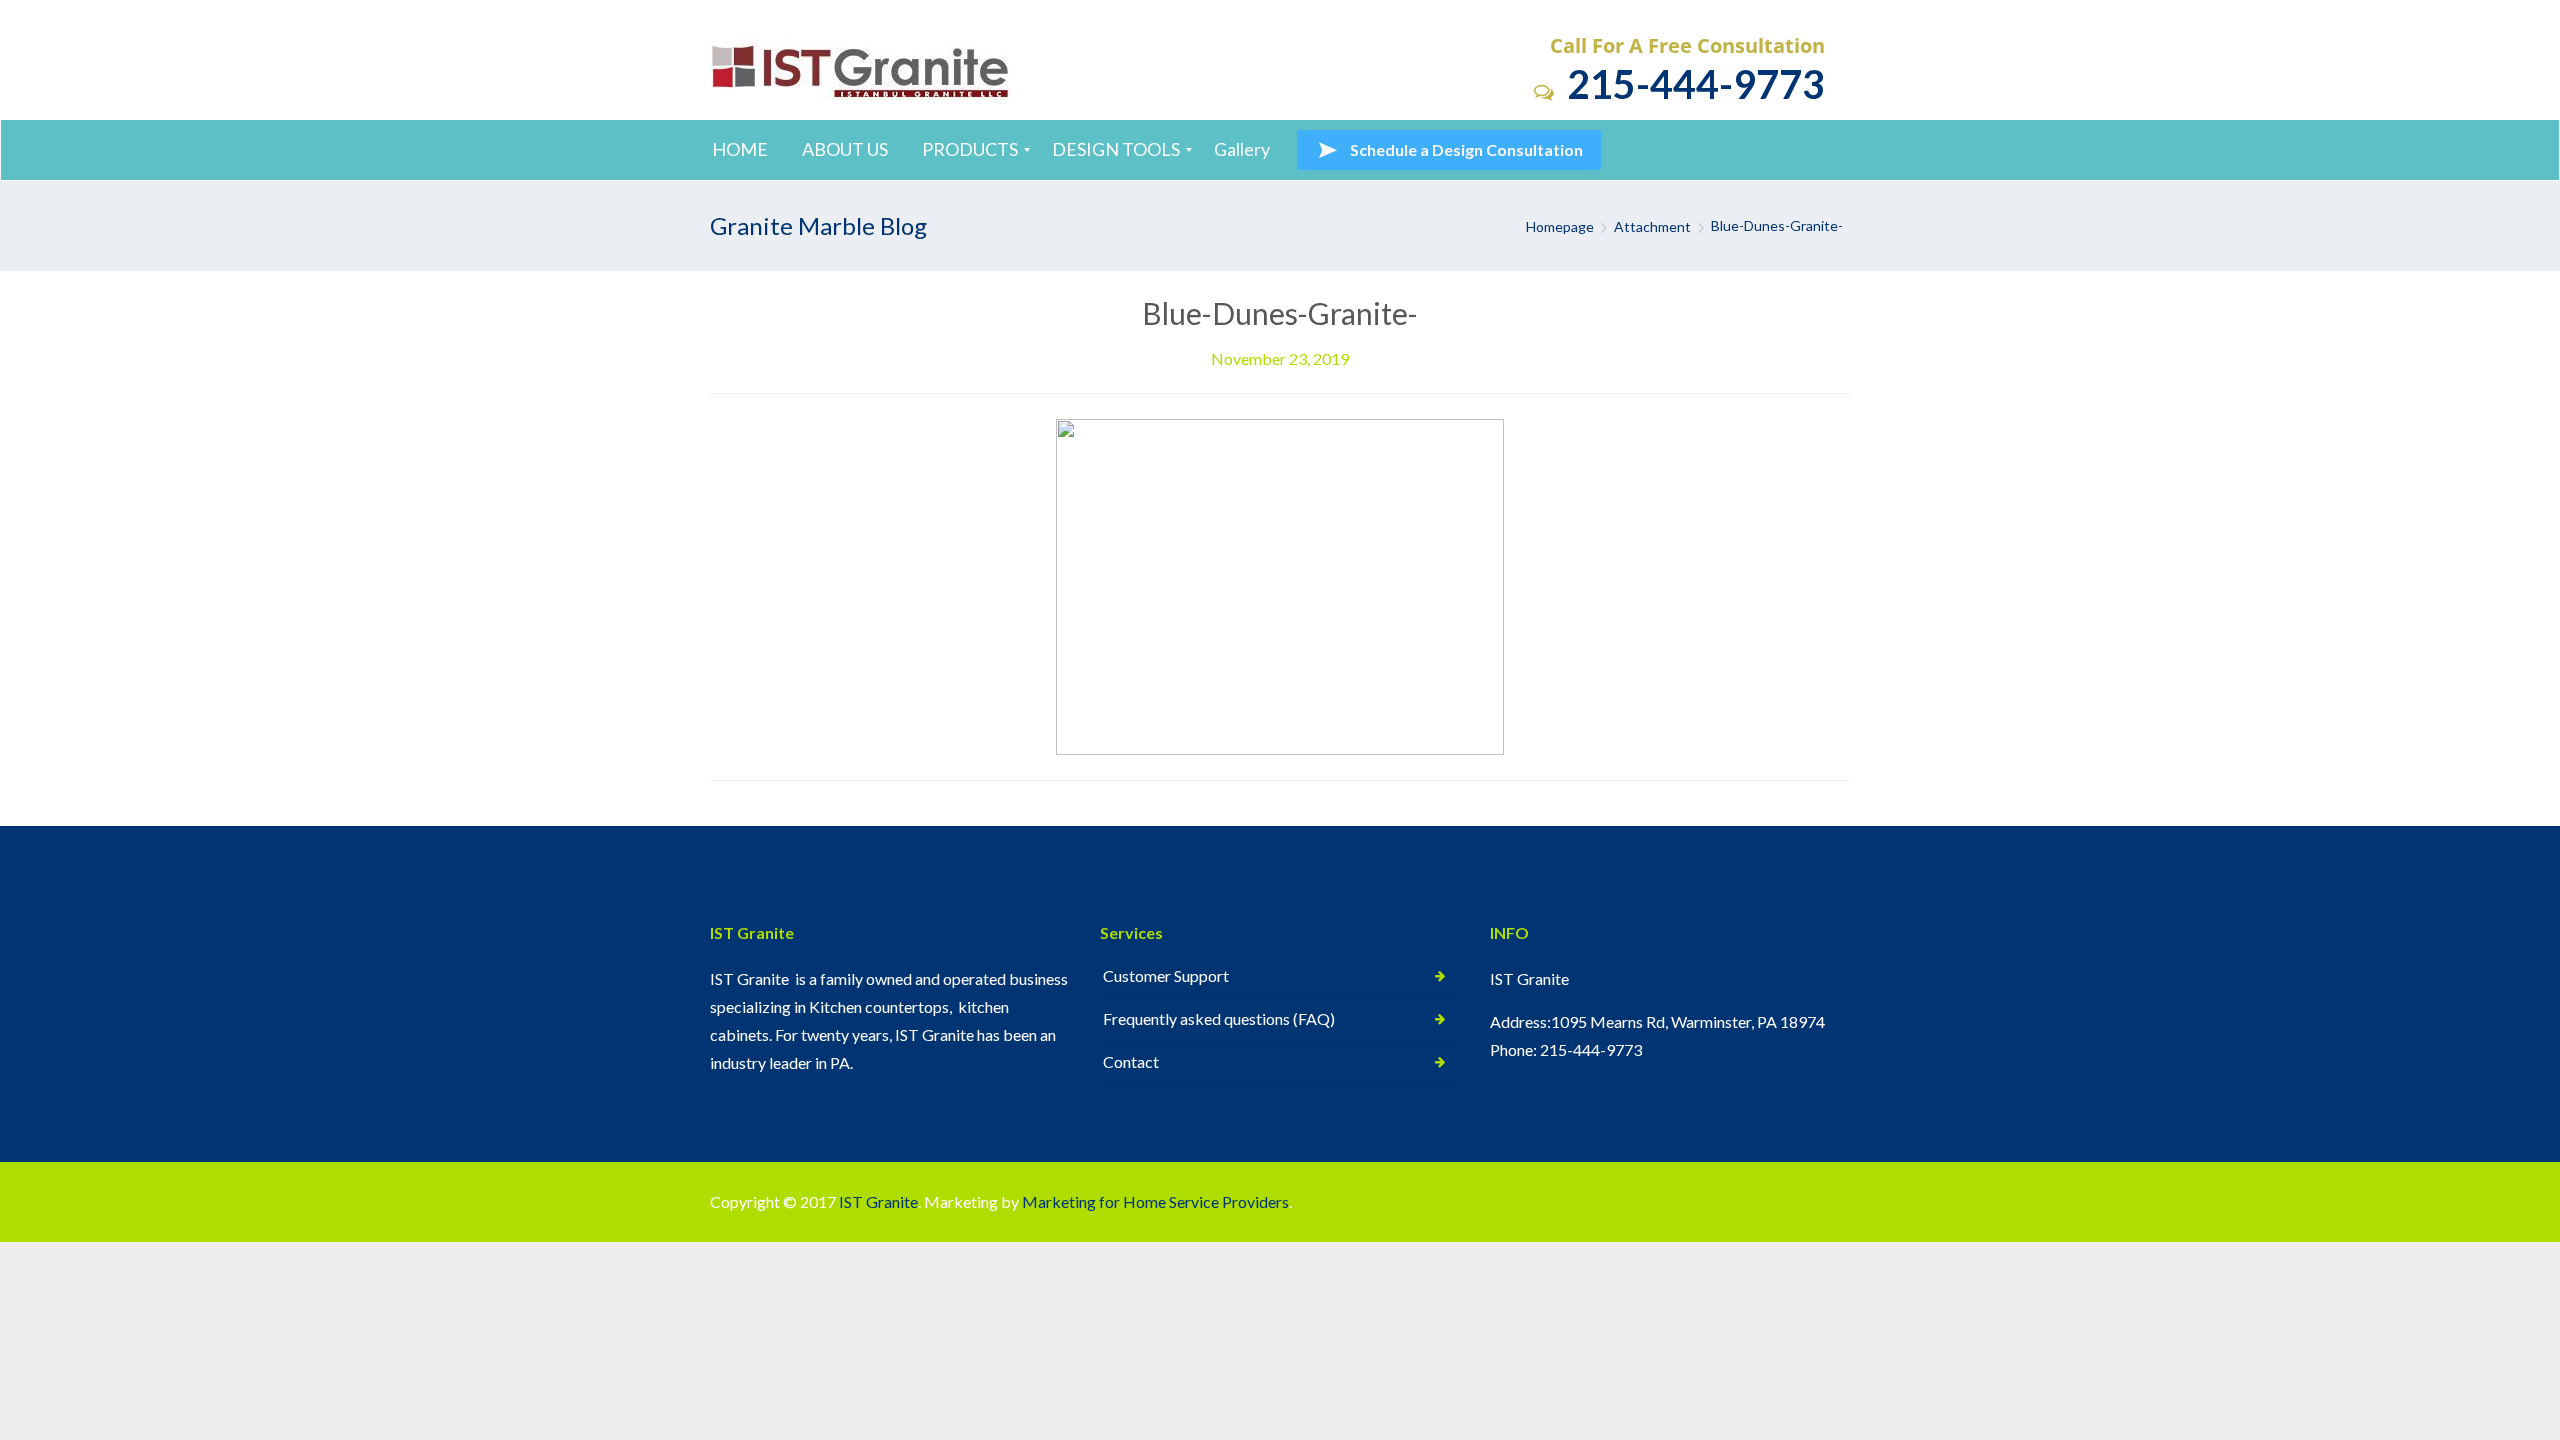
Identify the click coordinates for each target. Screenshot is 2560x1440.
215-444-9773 (1692, 83)
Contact (1131, 1061)
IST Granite (878, 1201)
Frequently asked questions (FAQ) (1219, 1018)
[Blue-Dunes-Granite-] (1280, 584)
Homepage (1560, 226)
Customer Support (1166, 975)
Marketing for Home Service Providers (1155, 1201)
